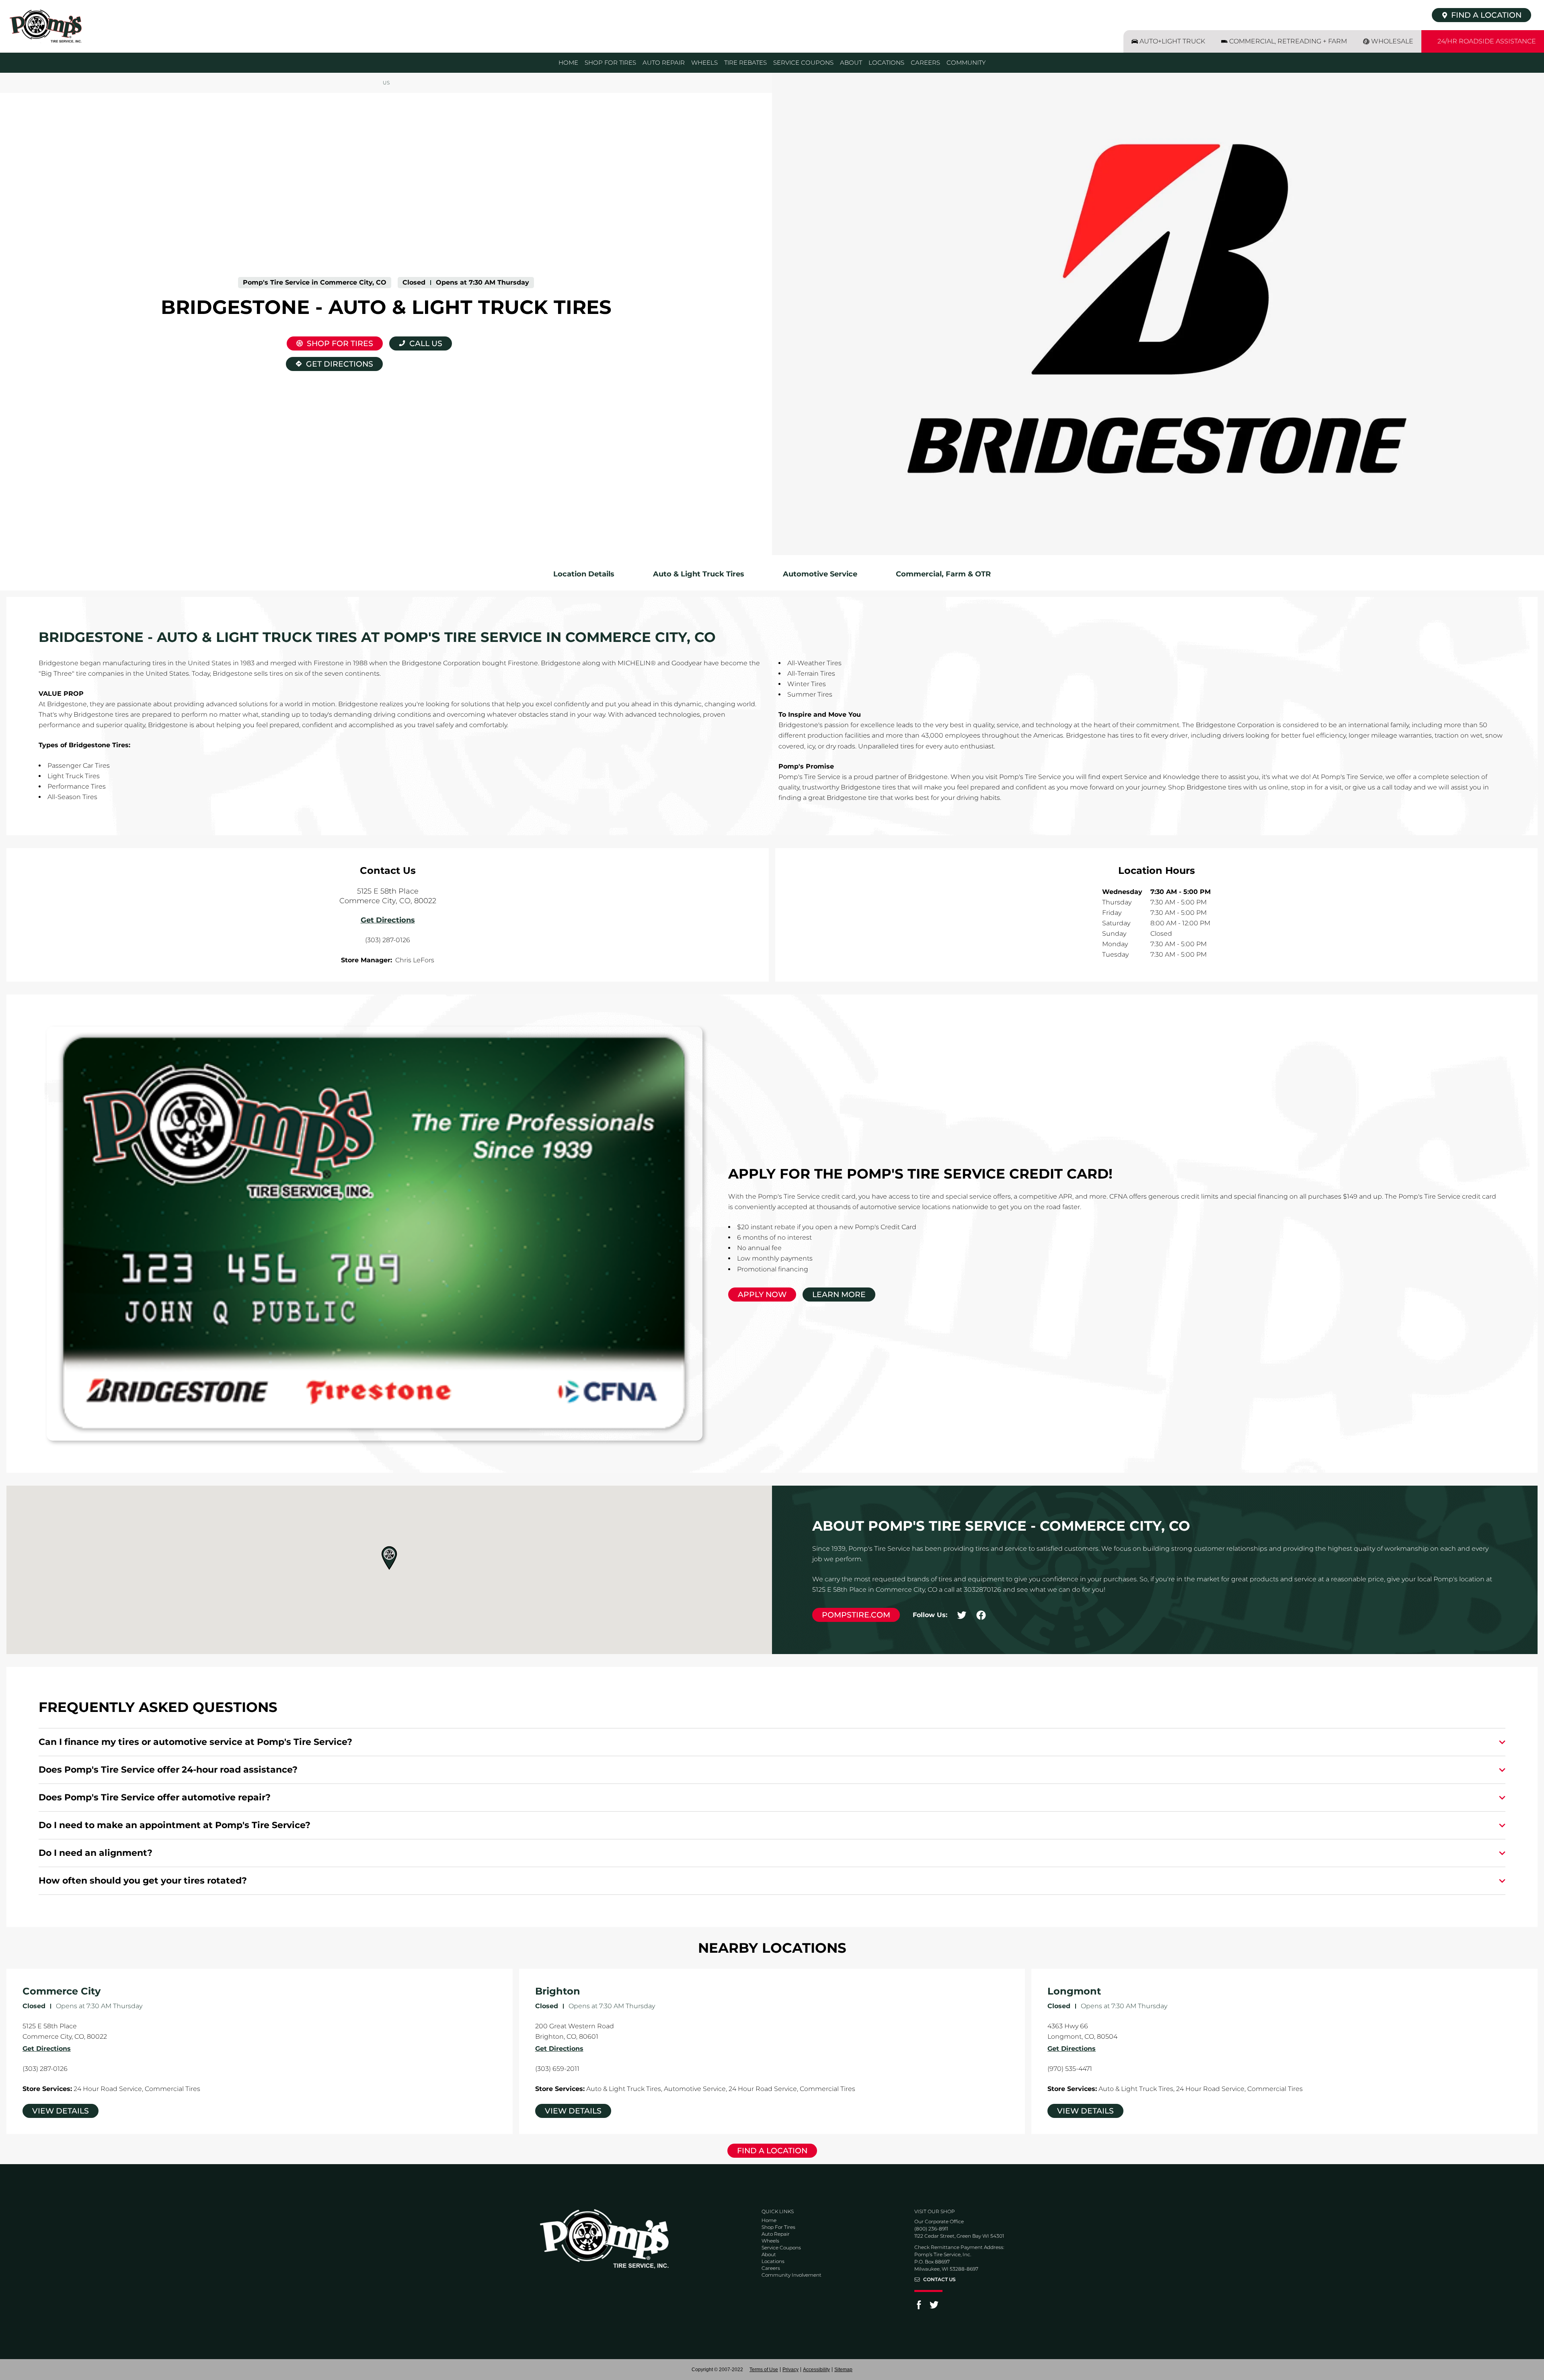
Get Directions (330, 363)
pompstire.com (856, 1615)
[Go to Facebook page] (919, 2307)
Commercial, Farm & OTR (943, 574)
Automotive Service (820, 574)
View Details (61, 2111)
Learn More (839, 1295)
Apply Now (762, 1295)
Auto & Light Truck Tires (699, 574)
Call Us (426, 343)
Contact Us (939, 2280)
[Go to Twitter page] (934, 2307)
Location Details (584, 574)
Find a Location (772, 2151)
